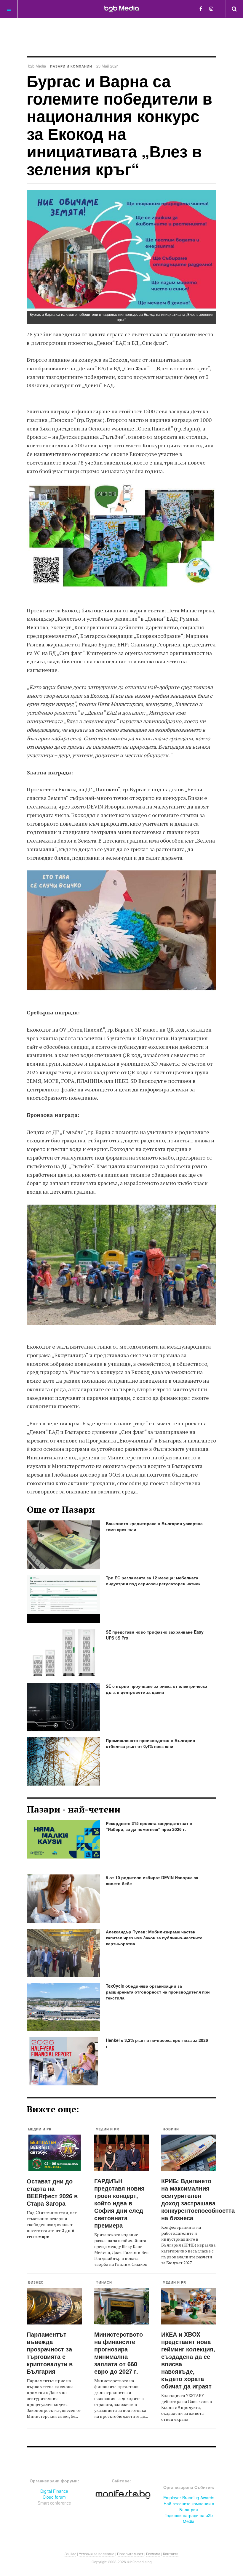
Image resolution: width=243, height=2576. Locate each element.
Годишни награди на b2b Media (189, 2518)
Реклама (153, 2554)
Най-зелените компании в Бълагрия (189, 2506)
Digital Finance (54, 2491)
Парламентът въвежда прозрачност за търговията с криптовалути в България (50, 2353)
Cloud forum (54, 2497)
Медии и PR (40, 2129)
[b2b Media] (122, 9)
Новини (171, 2129)
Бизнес (36, 2282)
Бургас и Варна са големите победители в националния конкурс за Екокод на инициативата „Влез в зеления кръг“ (119, 125)
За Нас (70, 2554)
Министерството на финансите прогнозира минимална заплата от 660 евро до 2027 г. (119, 2353)
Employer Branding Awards (189, 2497)
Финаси (104, 2282)
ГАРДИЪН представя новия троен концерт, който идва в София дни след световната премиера (119, 2203)
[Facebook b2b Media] (201, 8)
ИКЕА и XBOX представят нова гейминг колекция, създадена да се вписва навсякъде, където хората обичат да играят (188, 2360)
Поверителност (130, 2554)
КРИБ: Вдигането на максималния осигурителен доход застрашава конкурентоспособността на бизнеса (198, 2199)
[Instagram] (211, 8)
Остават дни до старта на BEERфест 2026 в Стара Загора (52, 2192)
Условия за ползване (97, 2554)
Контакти (171, 2554)
